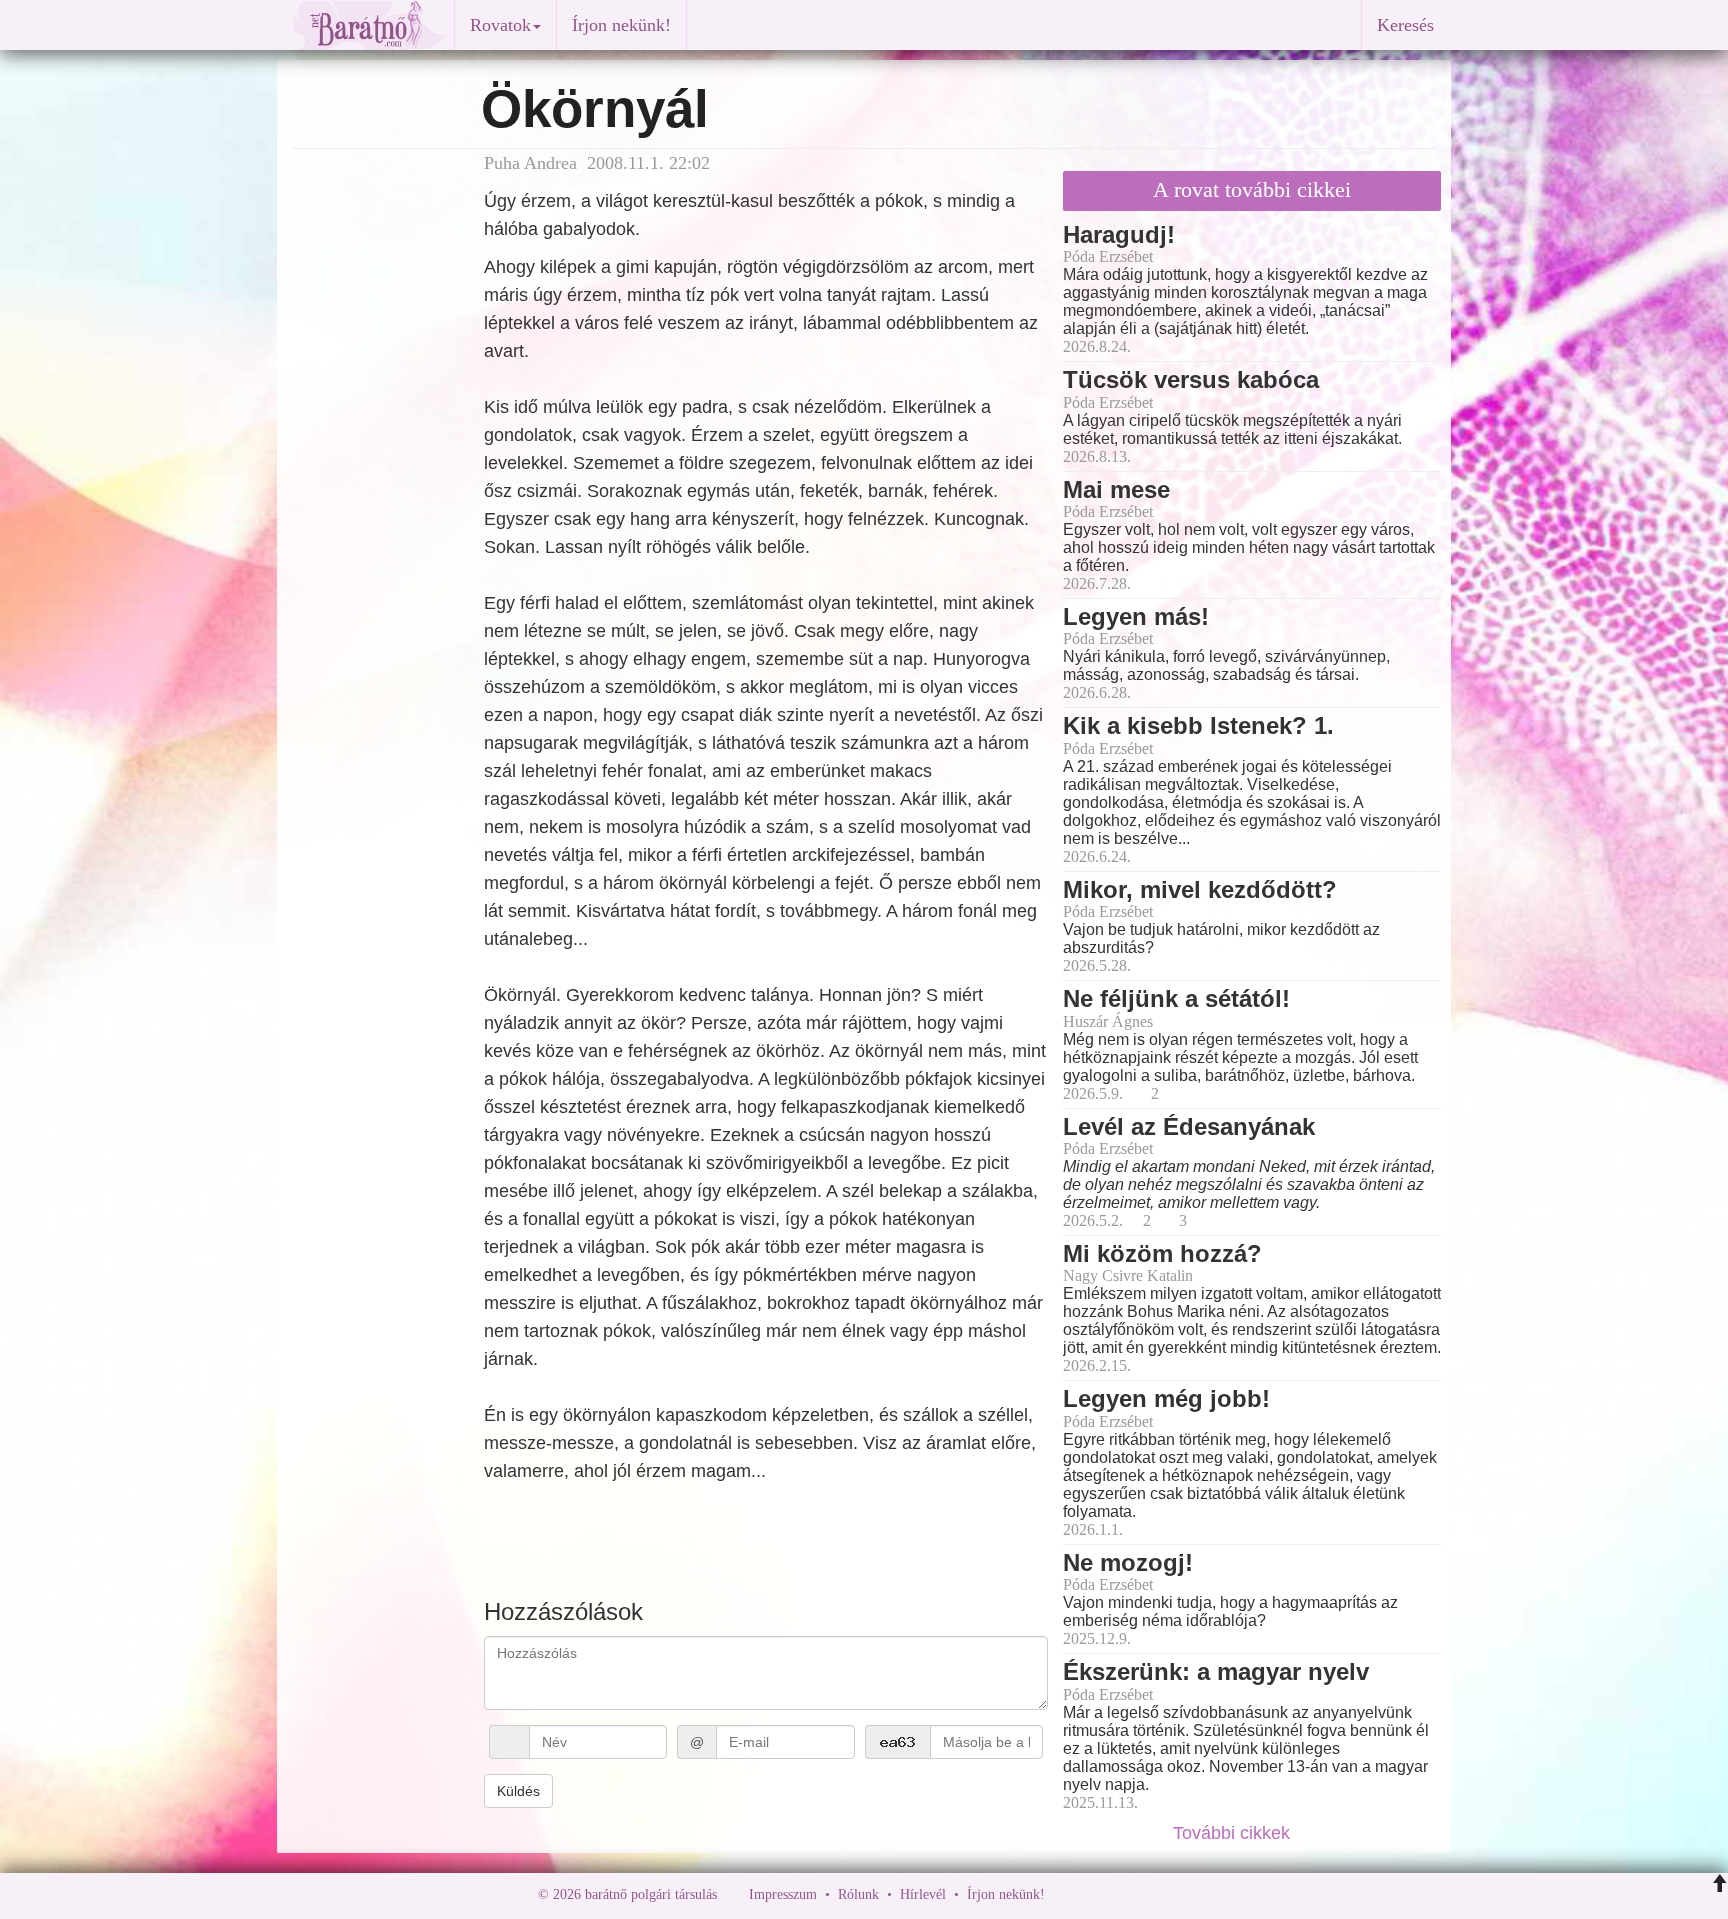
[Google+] (1097, 1894)
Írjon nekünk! (621, 25)
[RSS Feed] (1159, 1894)
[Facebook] (1065, 1894)
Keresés (1405, 25)
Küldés (518, 1791)
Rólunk (858, 1894)
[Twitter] (1129, 1894)
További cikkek (1234, 1833)
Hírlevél (923, 1894)
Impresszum (783, 1894)
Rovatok (500, 25)
